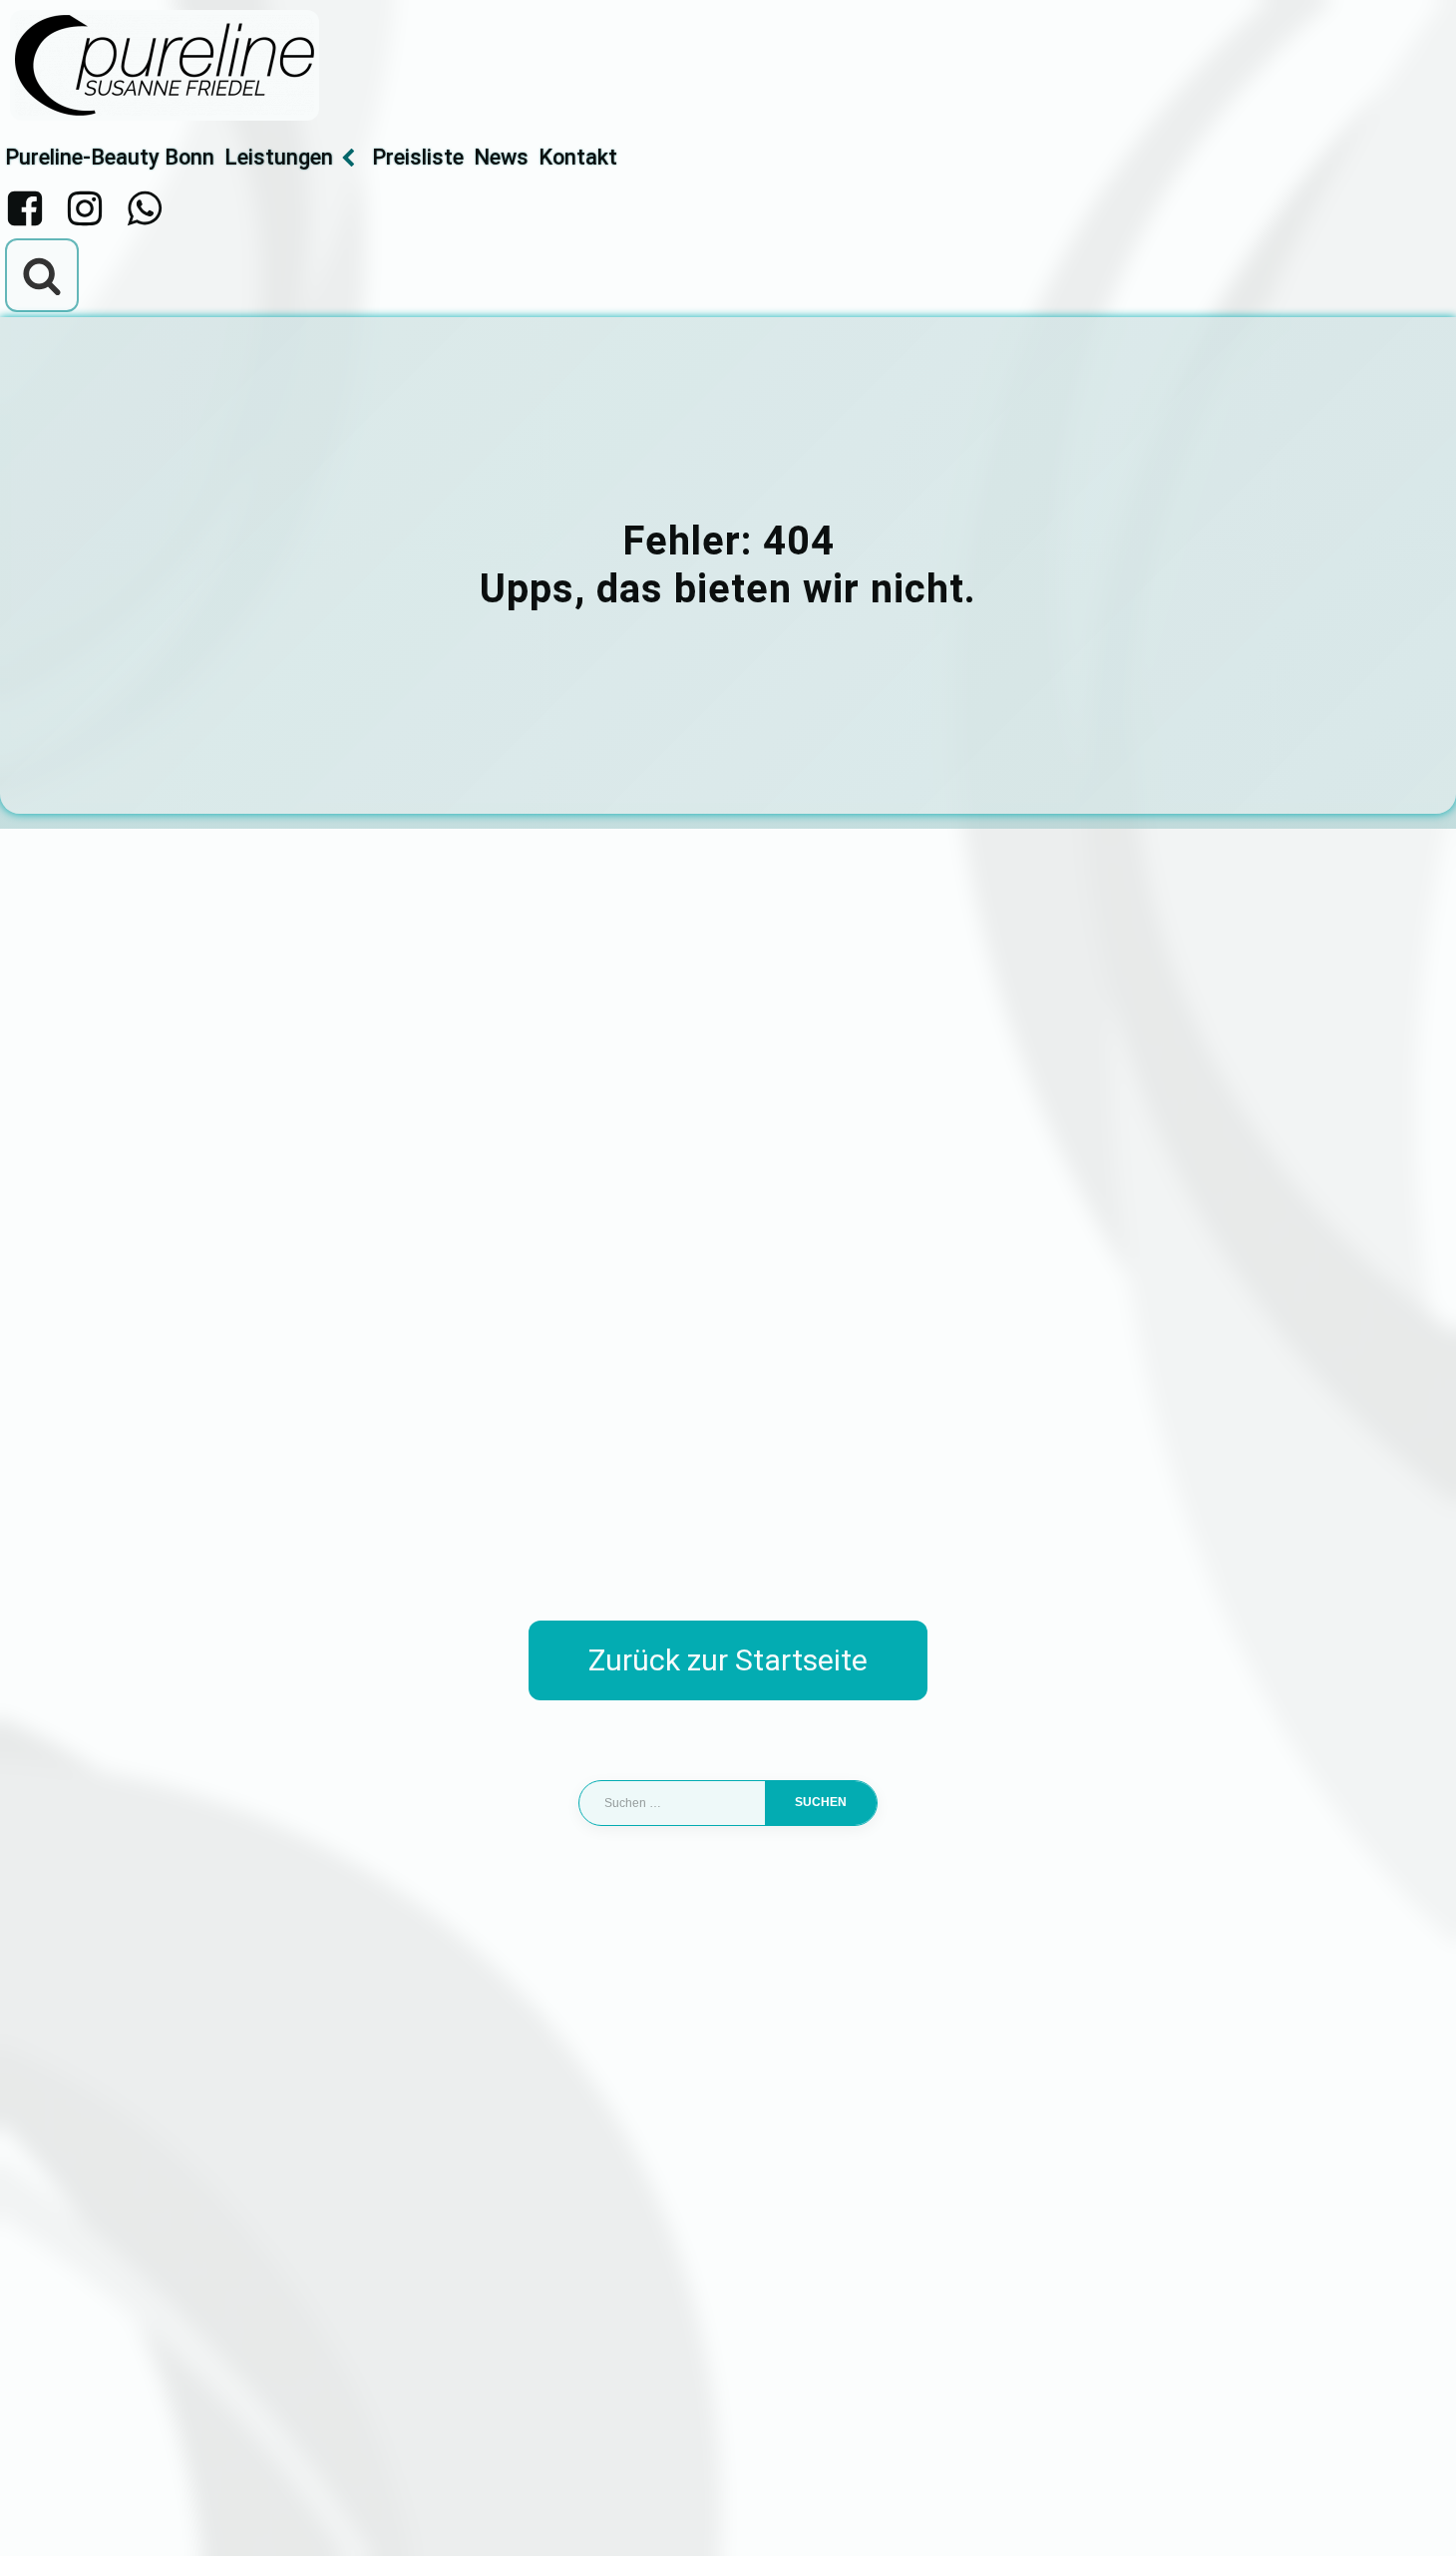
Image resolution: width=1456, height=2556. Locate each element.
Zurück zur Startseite (728, 1660)
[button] (44, 2512)
